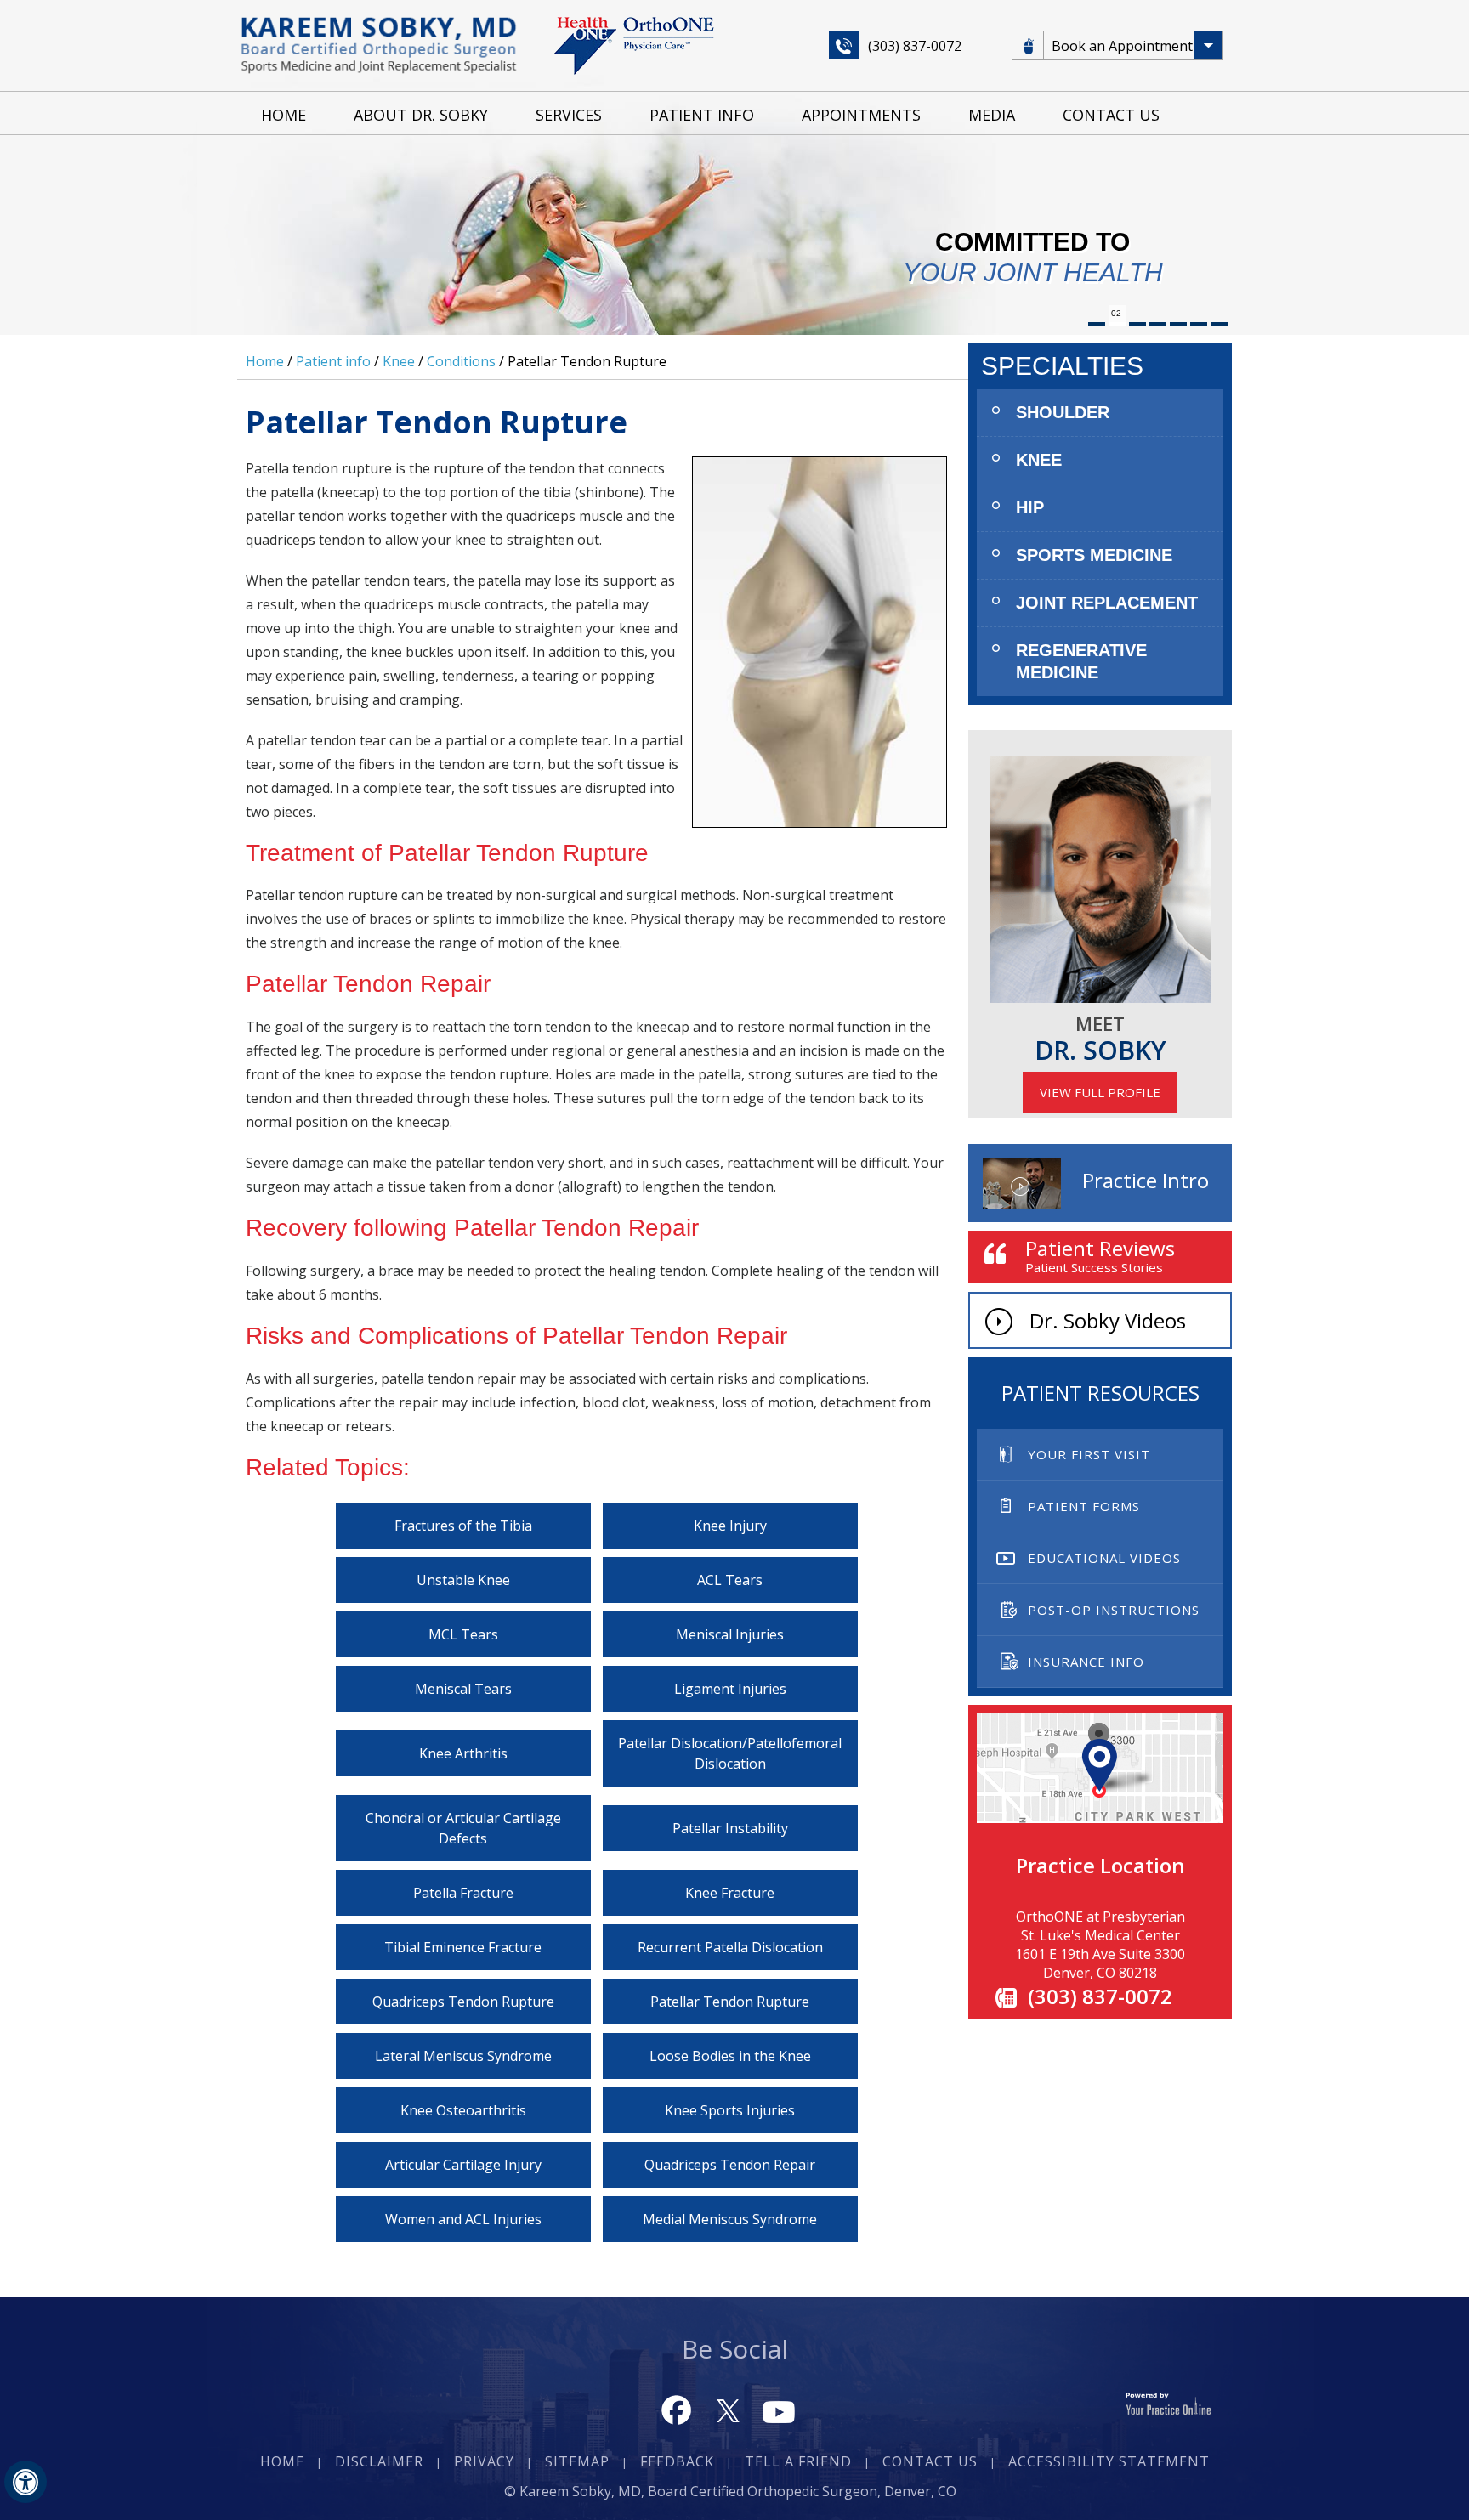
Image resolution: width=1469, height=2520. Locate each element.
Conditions (461, 361)
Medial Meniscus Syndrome (730, 2219)
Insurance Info (1086, 1662)
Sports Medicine (1094, 555)
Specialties (1062, 366)
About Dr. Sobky (421, 115)
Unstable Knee (463, 1580)
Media (992, 115)
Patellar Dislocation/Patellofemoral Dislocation (730, 1753)
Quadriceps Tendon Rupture (463, 2002)
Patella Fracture (463, 1893)
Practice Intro (1146, 1180)
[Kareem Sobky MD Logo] (379, 44)
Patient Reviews (1100, 1255)
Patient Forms (1084, 1506)
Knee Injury (730, 1526)
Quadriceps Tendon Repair (730, 2165)
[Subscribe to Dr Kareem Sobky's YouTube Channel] (779, 2409)
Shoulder (1063, 412)
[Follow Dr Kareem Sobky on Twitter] (728, 2409)
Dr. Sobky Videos (1108, 1320)
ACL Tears (730, 1580)
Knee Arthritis (463, 1753)
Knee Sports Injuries (730, 2110)
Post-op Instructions (1114, 1610)
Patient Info (702, 115)
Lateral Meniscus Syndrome (463, 2056)
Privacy (484, 2461)
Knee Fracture (730, 1893)
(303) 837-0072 (915, 46)
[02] (1117, 324)
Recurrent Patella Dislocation (730, 1947)
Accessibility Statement (1109, 2461)
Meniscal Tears (463, 1689)
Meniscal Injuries (730, 1634)
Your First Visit (1089, 1454)
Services (569, 115)
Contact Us (1111, 115)
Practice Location (1100, 1865)
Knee (399, 361)
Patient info (333, 361)
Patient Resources (1100, 1393)
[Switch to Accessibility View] (26, 2482)
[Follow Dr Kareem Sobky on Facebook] (677, 2409)
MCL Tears (463, 1634)
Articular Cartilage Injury (463, 2165)
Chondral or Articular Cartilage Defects (463, 1828)
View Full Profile (1100, 1092)
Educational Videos (1104, 1558)
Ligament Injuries (730, 1689)
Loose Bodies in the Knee (730, 2056)
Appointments (861, 115)
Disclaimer (379, 2461)
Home (284, 115)
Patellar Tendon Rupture (730, 2002)
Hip (1030, 507)
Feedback (677, 2461)
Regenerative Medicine (1081, 661)
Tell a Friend (798, 2461)
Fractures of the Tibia (463, 1526)
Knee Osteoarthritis (463, 2110)
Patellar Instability (730, 1828)
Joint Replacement (1107, 603)
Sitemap (577, 2461)
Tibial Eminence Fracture (463, 1947)
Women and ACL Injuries (463, 2219)
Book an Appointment (1122, 46)
